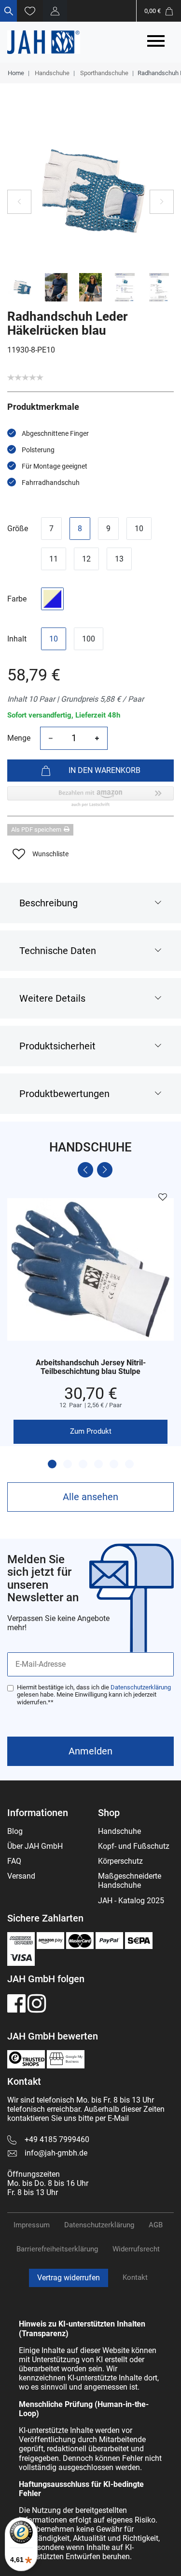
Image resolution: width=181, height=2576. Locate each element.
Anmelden (90, 1751)
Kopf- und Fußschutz (134, 1846)
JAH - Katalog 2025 (131, 1901)
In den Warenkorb (104, 770)
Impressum (32, 2225)
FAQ (14, 1861)
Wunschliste (50, 854)
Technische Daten (58, 951)
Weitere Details (52, 998)
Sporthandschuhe (104, 73)
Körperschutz (120, 1861)
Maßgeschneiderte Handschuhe (130, 1881)
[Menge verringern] (51, 738)
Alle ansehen (90, 1497)
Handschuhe (51, 73)
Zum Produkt (91, 1431)
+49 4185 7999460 (57, 2139)
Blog (15, 1831)
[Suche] (8, 11)
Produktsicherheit (57, 1046)
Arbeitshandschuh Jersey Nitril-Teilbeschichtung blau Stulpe (91, 1367)
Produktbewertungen (64, 1094)
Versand (21, 1876)
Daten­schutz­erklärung (99, 2225)
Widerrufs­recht (136, 2249)
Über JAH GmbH (35, 1846)
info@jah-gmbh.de (56, 2153)
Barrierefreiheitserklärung (57, 2249)
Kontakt (135, 2277)
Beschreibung (49, 903)
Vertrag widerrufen (69, 2278)
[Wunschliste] (30, 11)
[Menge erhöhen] (97, 738)
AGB (156, 2225)
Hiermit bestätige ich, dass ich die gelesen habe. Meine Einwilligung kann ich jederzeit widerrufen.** (94, 1695)
